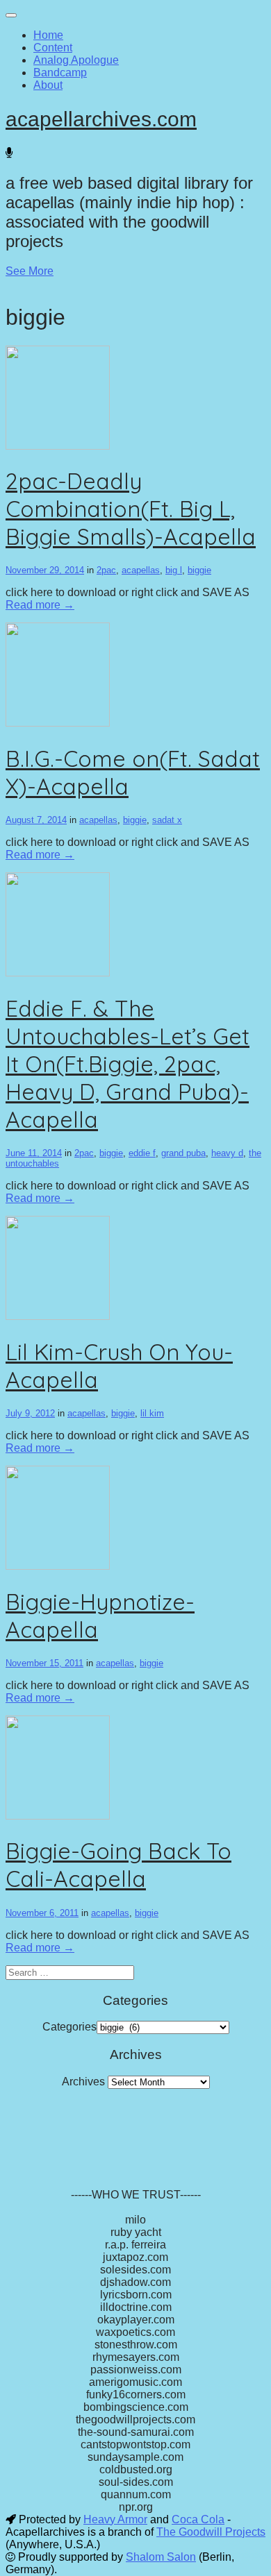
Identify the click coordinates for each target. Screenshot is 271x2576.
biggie (199, 570)
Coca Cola (198, 2519)
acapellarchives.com (101, 119)
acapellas (141, 570)
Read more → (40, 605)
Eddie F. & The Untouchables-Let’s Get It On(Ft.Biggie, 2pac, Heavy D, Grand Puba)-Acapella (128, 1064)
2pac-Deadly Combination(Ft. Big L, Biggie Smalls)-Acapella (131, 509)
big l (174, 570)
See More (30, 271)
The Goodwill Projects (211, 2532)
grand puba (183, 1153)
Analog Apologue (76, 60)
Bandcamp (60, 73)
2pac (106, 570)
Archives (83, 2082)
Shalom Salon (161, 2557)
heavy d (227, 1153)
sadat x (167, 820)
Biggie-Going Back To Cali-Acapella (118, 1865)
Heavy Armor (115, 2519)
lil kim (152, 1413)
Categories (69, 2027)
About (48, 85)
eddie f (142, 1153)
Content (53, 48)
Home (48, 35)
